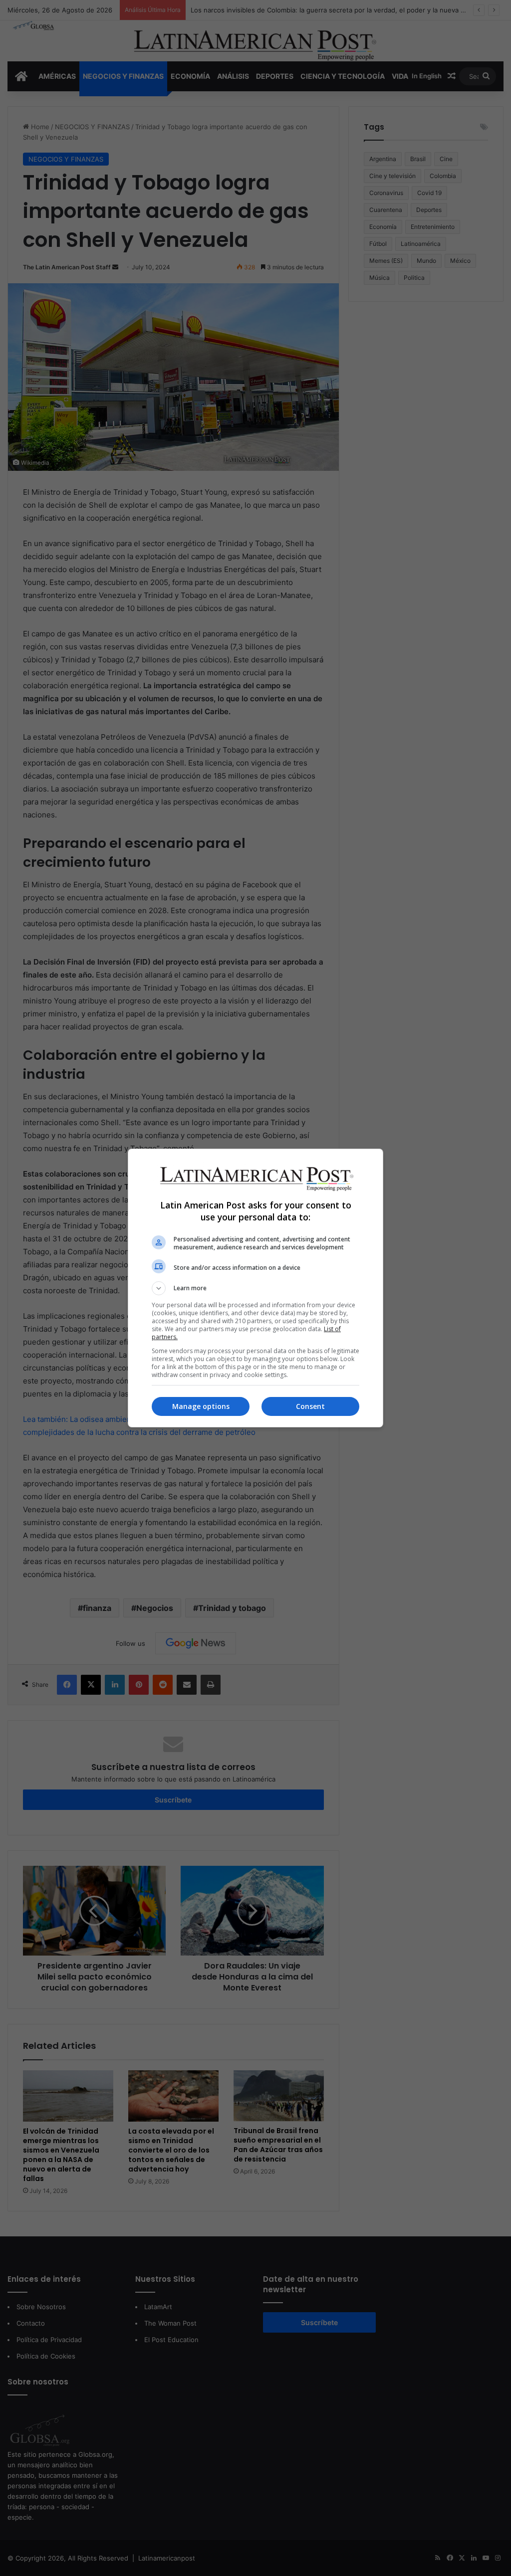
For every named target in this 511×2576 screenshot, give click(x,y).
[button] (255, 1288)
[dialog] (255, 1288)
